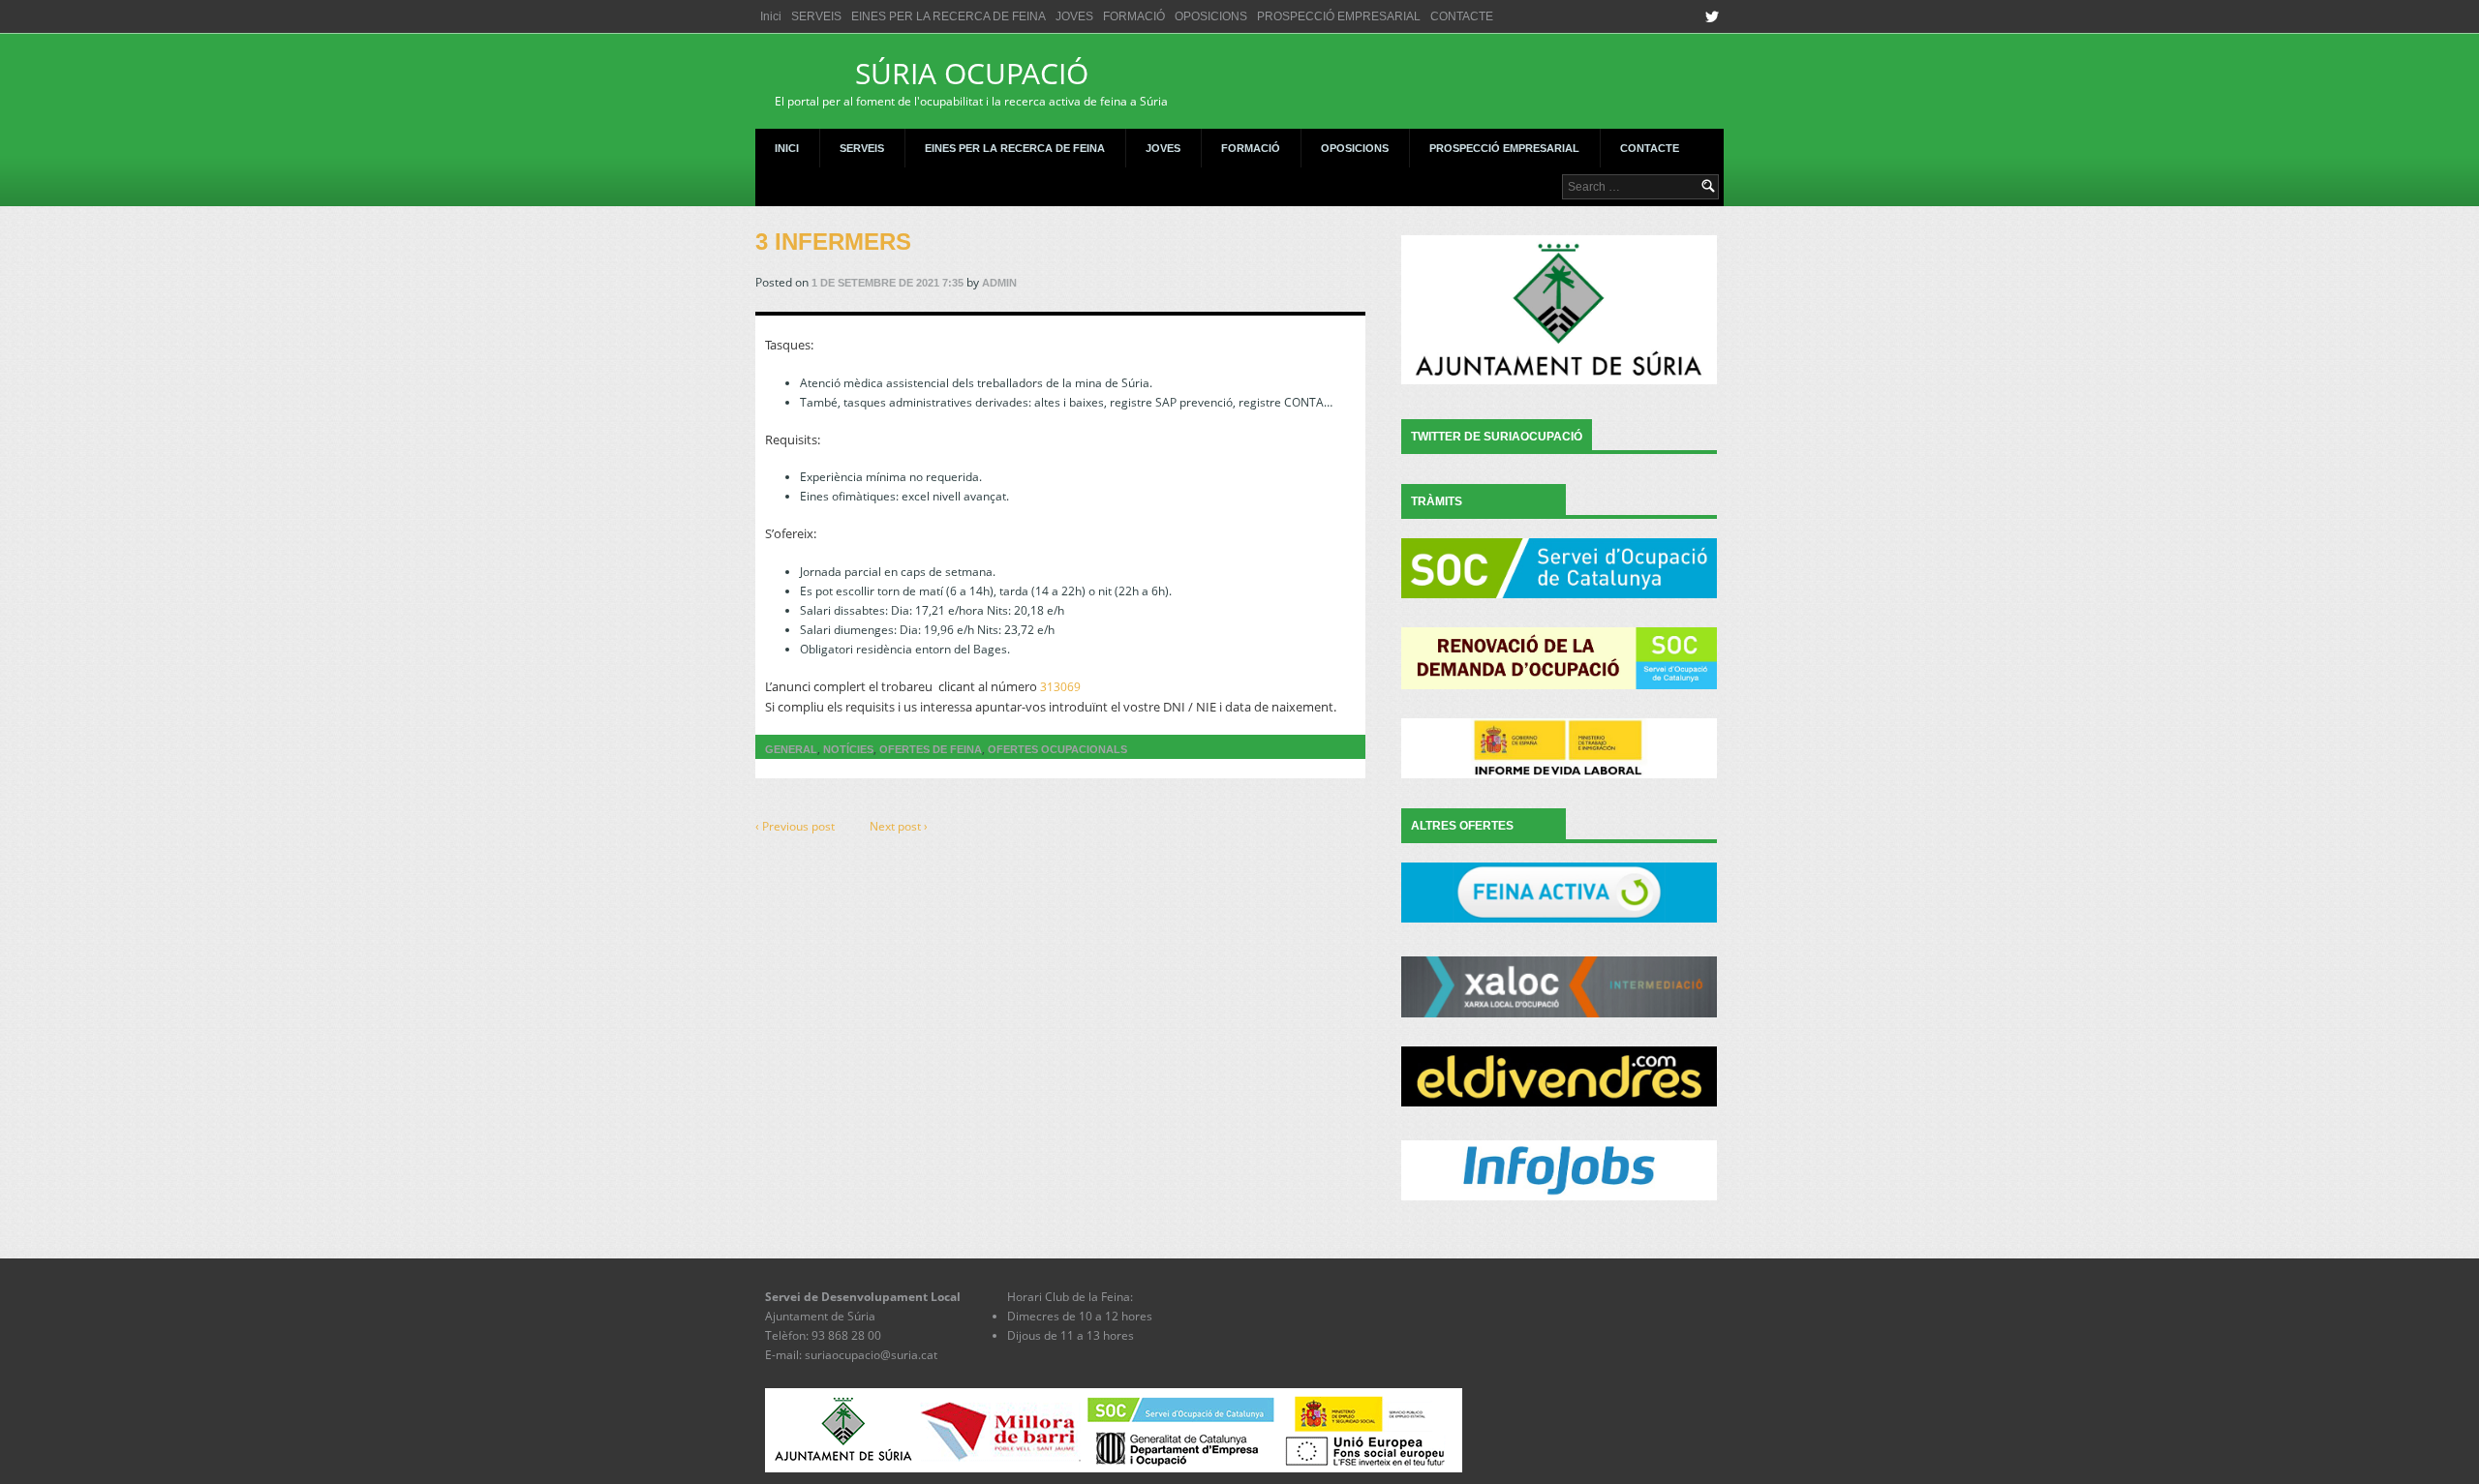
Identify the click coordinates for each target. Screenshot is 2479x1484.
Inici (771, 16)
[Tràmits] (1559, 568)
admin (999, 283)
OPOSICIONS (1211, 16)
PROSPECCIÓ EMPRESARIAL (1339, 16)
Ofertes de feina (931, 749)
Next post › (899, 826)
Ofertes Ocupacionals (1057, 749)
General (791, 749)
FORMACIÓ (1134, 16)
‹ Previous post (795, 826)
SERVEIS (816, 16)
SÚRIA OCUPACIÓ (971, 81)
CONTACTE (1462, 16)
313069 (1060, 687)
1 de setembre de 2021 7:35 (888, 283)
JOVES (1074, 16)
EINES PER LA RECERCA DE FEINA (949, 16)
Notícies (848, 749)
